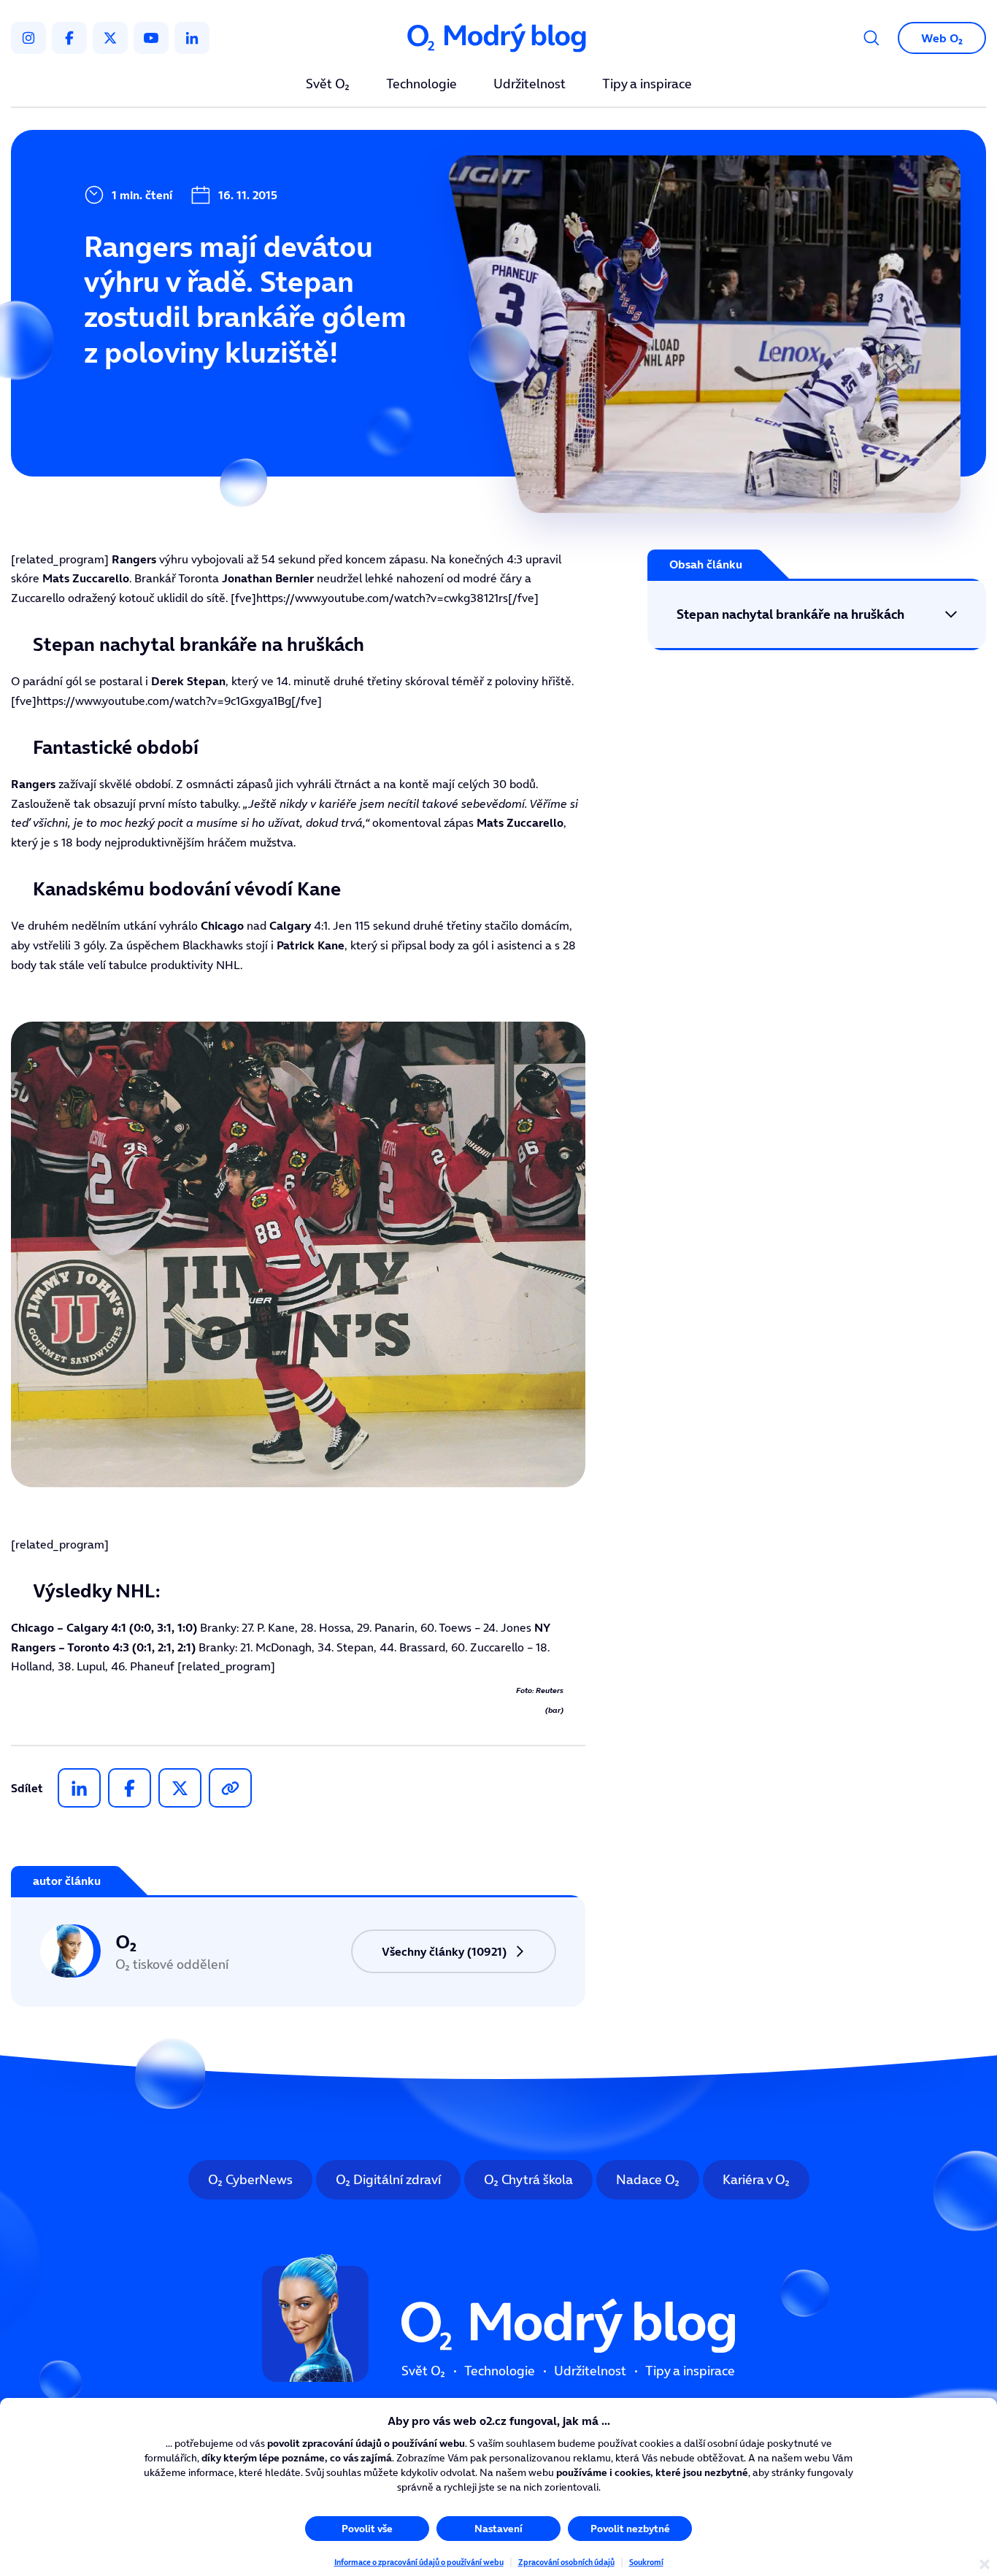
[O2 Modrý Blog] (498, 38)
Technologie (421, 85)
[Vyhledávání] (871, 38)
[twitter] (110, 38)
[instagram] (28, 38)
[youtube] (151, 38)
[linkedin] (192, 38)
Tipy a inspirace (647, 85)
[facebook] (69, 38)
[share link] (230, 1788)
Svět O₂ (328, 85)
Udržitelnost (530, 85)
